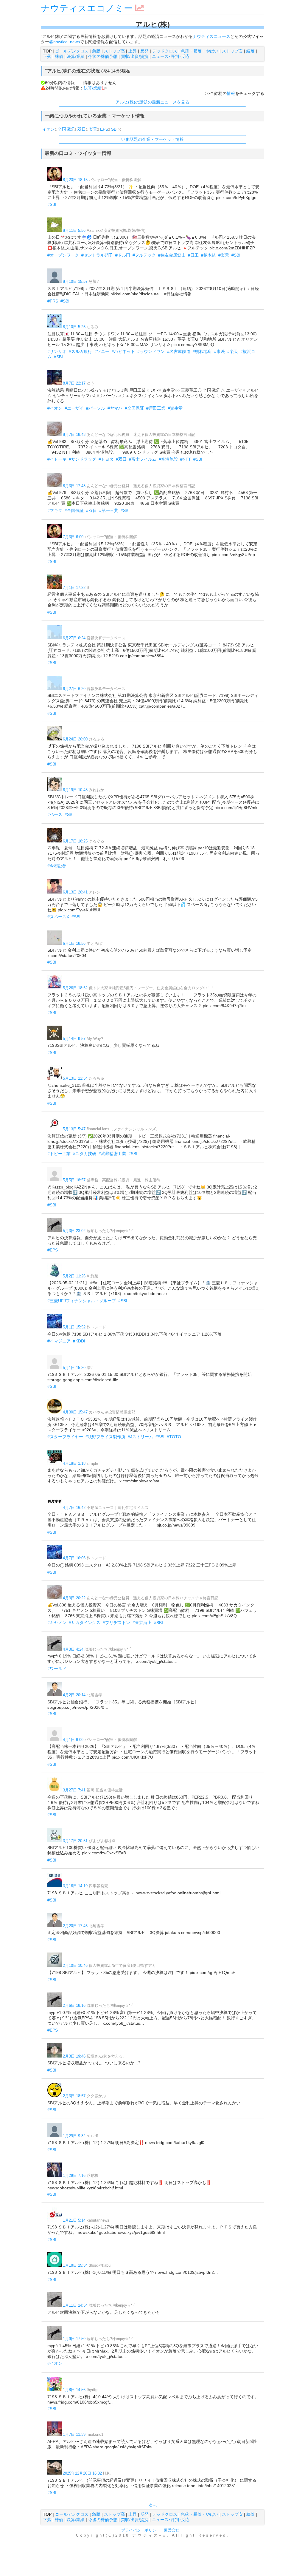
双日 (82, 129)
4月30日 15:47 (75, 1412)
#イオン (55, 408)
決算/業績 (76, 56)
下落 (47, 56)
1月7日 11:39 (74, 2434)
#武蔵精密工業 (112, 1154)
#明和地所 (202, 351)
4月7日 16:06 (74, 1558)
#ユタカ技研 (85, 1154)
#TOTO (174, 1437)
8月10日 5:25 (74, 327)
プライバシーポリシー (141, 2530)
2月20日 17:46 (75, 1926)
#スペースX (58, 917)
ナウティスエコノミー (87, 8)
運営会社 (172, 2530)
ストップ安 (232, 51)
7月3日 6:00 (73, 537)
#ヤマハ (115, 408)
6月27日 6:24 (74, 638)
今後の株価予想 (103, 56)
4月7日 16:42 (74, 1508)
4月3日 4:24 (73, 1649)
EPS (104, 129)
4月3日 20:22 (74, 1598)
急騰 (96, 51)
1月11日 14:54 (75, 2305)
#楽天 (224, 255)
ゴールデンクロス (72, 51)
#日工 (193, 255)
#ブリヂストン (116, 1623)
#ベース (55, 814)
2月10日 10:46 (75, 1965)
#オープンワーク (63, 255)
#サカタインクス (85, 1623)
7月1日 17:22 (74, 588)
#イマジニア (59, 1341)
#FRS (53, 301)
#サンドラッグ (83, 459)
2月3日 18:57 (74, 2096)
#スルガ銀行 (80, 351)
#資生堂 (175, 408)
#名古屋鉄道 (179, 351)
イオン (49, 129)
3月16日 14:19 (75, 1886)
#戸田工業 (156, 408)
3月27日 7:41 (74, 1790)
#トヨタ (106, 459)
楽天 (93, 129)
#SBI (52, 204)
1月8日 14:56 (74, 2390)
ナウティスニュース (211, 36)
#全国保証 (134, 408)
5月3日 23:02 (74, 1231)
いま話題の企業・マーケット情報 (152, 139)
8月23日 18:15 (75, 180)
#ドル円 (123, 255)
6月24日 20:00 (75, 739)
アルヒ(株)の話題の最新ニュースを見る (152, 102)
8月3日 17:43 (74, 486)
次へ (152, 2505)
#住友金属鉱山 (172, 255)
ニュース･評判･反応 (171, 56)
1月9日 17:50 (74, 2339)
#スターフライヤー (65, 1437)
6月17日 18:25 (75, 841)
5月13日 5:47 (74, 1129)
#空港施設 (168, 459)
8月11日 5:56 (74, 230)
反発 (144, 51)
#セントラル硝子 (97, 255)
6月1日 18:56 (74, 943)
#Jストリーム (140, 1437)
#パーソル (96, 408)
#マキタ (55, 510)
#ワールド (57, 1669)
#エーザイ (74, 408)
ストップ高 (114, 51)
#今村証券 (57, 866)
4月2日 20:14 (74, 1695)
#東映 (220, 351)
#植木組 (208, 255)
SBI (114, 129)
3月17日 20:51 (75, 1841)
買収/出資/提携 (135, 56)
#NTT (186, 459)
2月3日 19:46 (74, 2056)
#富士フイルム (143, 459)
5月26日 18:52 (75, 988)
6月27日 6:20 (74, 689)
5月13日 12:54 (75, 1078)
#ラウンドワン (151, 351)
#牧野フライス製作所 (105, 1437)
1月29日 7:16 (74, 2176)
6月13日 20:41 (75, 892)
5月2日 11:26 (74, 1276)
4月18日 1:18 (74, 1463)
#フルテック (144, 255)
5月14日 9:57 (74, 1039)
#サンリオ (57, 351)
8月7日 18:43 (74, 435)
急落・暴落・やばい (200, 51)
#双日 (121, 459)
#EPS (53, 1250)
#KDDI (79, 1341)
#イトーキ (57, 459)
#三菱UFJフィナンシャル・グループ (82, 1301)
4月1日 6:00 (73, 1740)
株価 (59, 56)
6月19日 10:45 (75, 790)
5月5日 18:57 (74, 1180)
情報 (231, 93)
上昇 (133, 51)
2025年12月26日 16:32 (82, 2473)
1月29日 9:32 (74, 2136)
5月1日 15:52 (74, 1327)
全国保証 (66, 129)
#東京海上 (142, 1623)
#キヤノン (57, 1623)
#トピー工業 (59, 1154)
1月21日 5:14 (74, 2220)
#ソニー (102, 351)
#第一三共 (109, 510)
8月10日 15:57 (75, 281)
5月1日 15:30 (74, 1368)
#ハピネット (123, 351)
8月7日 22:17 (74, 383)
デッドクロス (165, 51)
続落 (250, 51)
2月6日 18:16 (74, 2005)
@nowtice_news (64, 42)
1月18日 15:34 (75, 2265)
